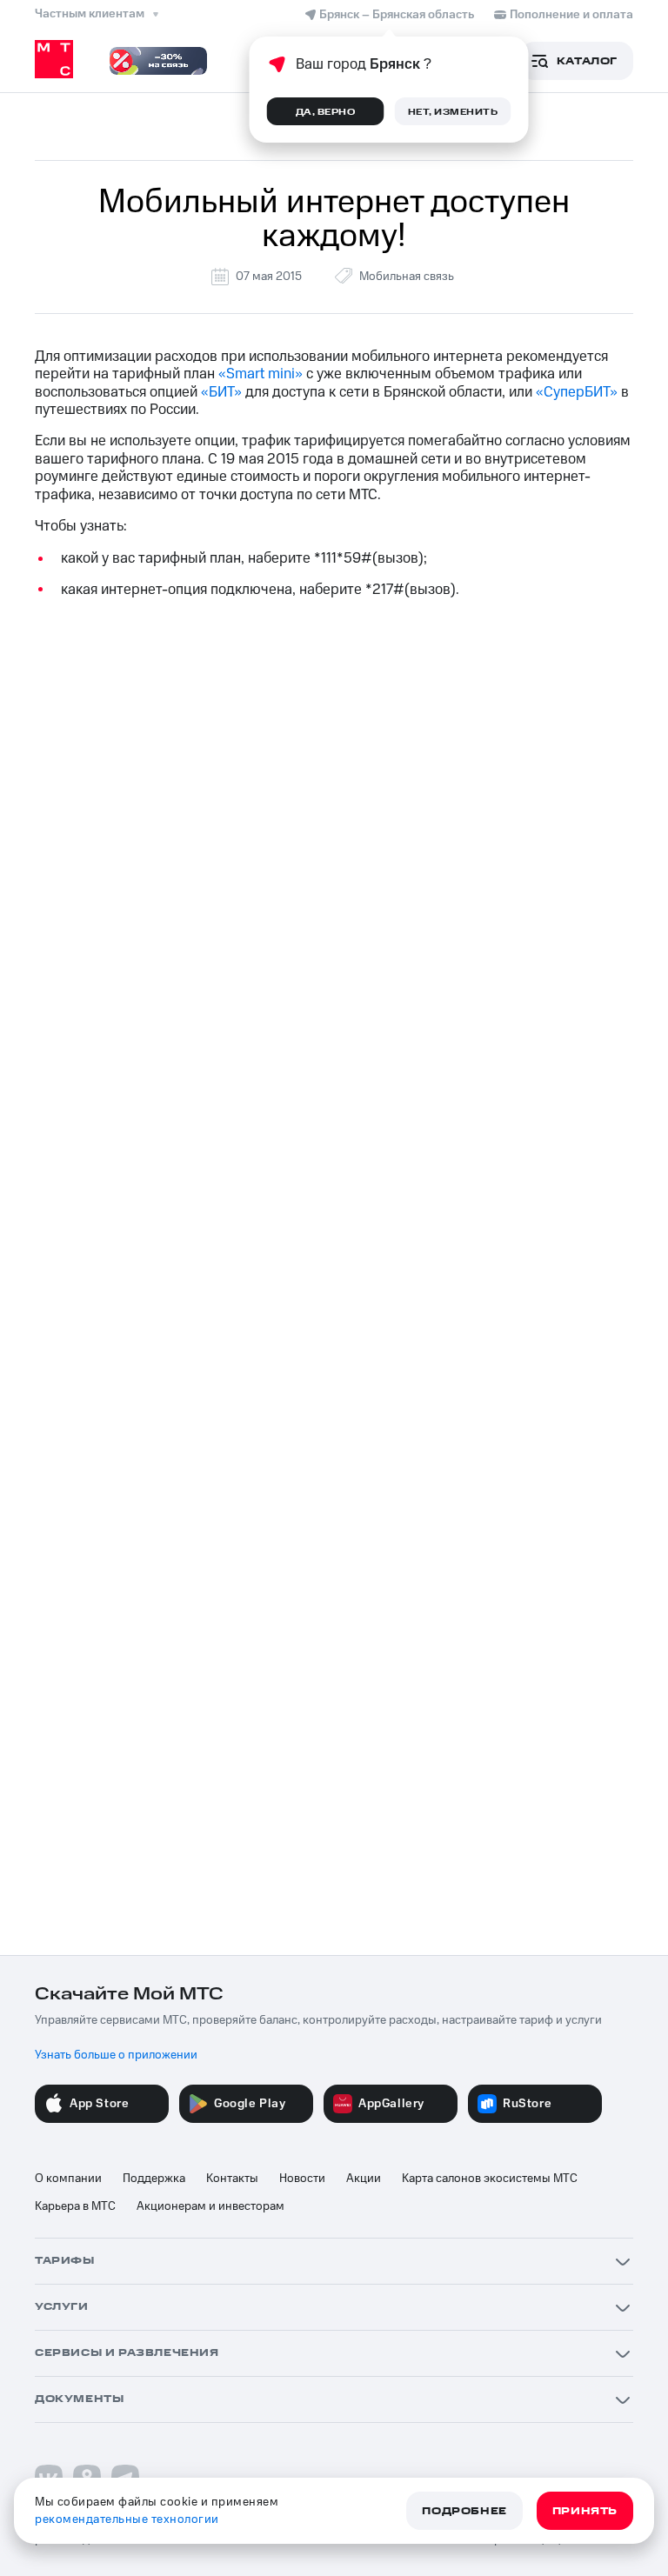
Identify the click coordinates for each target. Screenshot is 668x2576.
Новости (302, 2179)
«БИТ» (221, 392)
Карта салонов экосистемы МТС (490, 2179)
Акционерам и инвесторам (210, 2206)
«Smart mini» (261, 374)
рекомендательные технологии (127, 2519)
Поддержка (154, 2179)
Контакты (232, 2179)
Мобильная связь (407, 277)
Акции (364, 2179)
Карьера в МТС (75, 2206)
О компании (68, 2179)
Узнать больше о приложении (116, 2055)
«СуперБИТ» (577, 392)
